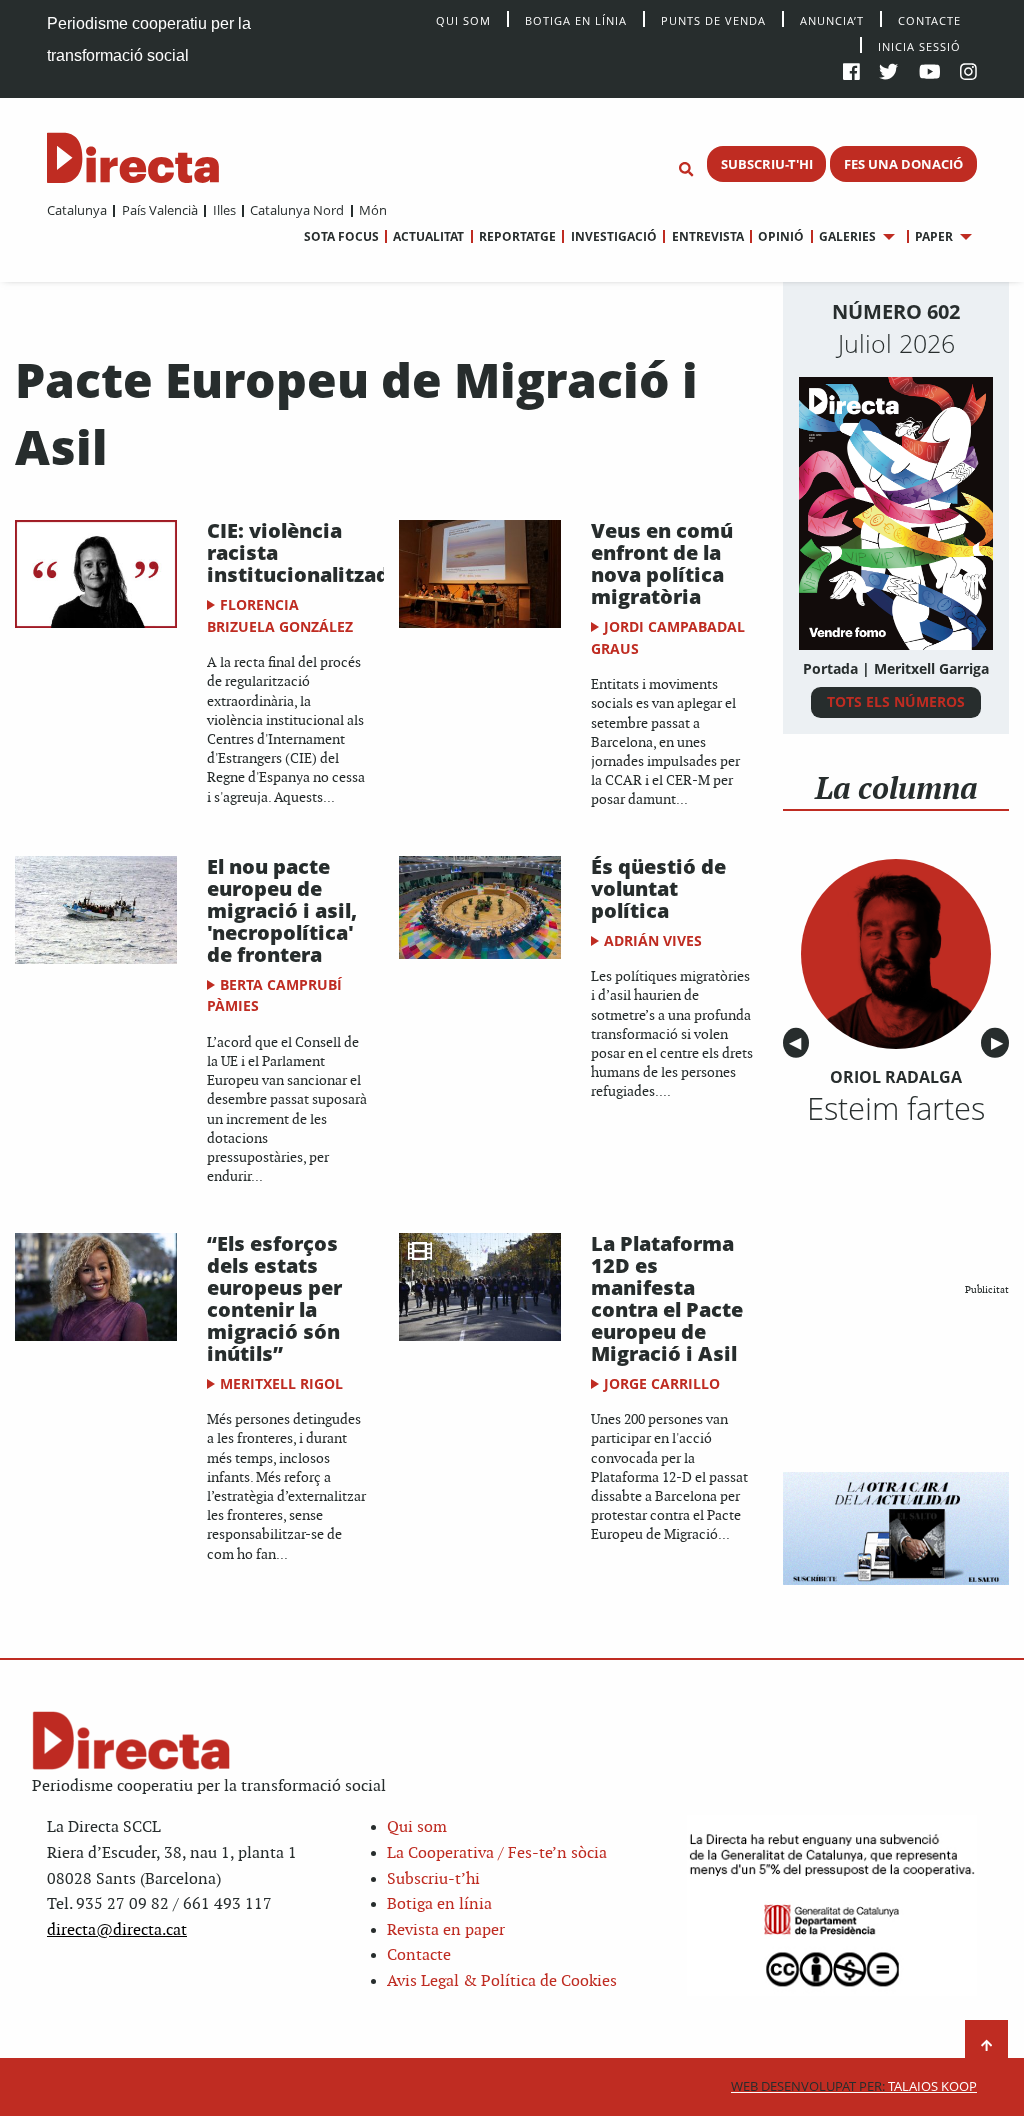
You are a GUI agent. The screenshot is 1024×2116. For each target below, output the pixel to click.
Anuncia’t (832, 19)
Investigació (613, 236)
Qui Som (463, 20)
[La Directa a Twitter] (888, 73)
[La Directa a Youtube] (930, 73)
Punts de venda (713, 19)
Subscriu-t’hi (433, 1879)
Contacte (929, 19)
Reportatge (517, 236)
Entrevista (707, 236)
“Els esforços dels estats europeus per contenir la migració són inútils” (274, 1298)
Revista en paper (446, 1930)
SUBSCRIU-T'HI (767, 164)
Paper (934, 236)
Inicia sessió (919, 45)
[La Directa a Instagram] (968, 73)
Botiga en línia (576, 19)
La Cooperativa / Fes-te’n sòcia (497, 1853)
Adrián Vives (653, 940)
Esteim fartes (896, 1108)
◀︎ (799, 1043)
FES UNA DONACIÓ (903, 164)
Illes (224, 210)
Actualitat (428, 236)
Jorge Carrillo (662, 1383)
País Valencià (159, 210)
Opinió (781, 236)
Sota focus (341, 236)
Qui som (417, 1827)
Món (373, 210)
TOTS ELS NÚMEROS (896, 701)
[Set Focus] (686, 170)
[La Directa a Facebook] (851, 73)
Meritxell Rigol (281, 1383)
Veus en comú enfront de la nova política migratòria (662, 563)
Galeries (847, 236)
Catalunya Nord (297, 210)
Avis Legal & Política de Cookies (502, 1981)
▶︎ (1000, 1043)
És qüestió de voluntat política (658, 888)
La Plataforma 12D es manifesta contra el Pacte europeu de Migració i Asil (667, 1298)
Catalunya (77, 210)
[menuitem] (77, 210)
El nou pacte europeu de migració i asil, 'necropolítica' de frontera (282, 910)
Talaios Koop (854, 2086)
